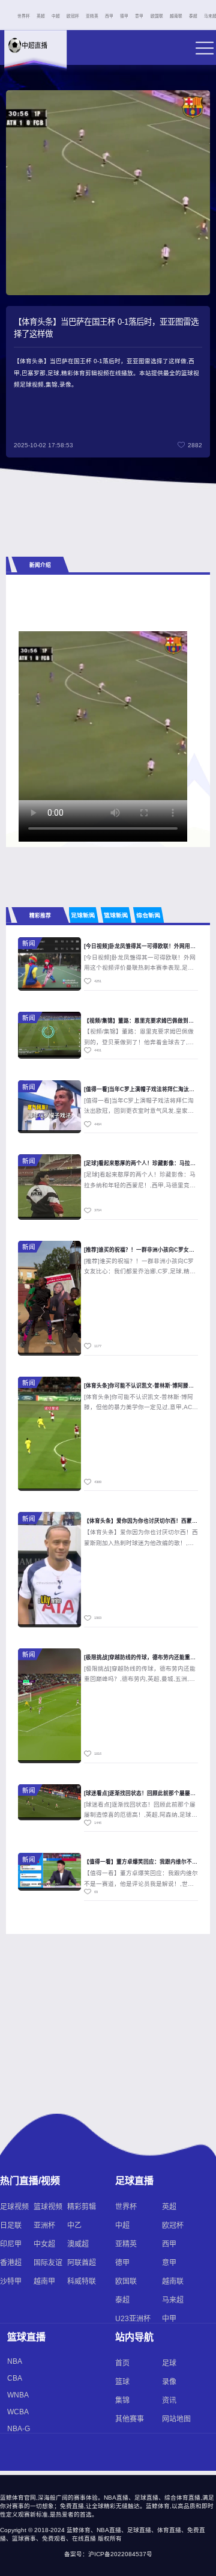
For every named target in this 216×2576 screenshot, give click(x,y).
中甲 (169, 2319)
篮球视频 (48, 2207)
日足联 (11, 2226)
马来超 (173, 2300)
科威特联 (82, 2281)
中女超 (44, 2244)
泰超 (193, 16)
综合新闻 (149, 915)
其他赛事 (130, 2419)
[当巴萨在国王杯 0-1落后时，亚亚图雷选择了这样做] (105, 716)
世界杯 (24, 16)
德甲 (124, 16)
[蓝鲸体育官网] (34, 55)
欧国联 (157, 16)
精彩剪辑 (82, 2207)
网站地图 (176, 2419)
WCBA (18, 2412)
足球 (169, 2363)
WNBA (18, 2395)
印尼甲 (11, 2244)
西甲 (109, 16)
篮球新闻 (116, 915)
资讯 (169, 2400)
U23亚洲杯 (133, 2319)
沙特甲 (11, 2281)
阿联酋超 (82, 2263)
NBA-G (19, 2429)
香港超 (11, 2263)
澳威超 (78, 2244)
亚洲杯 (44, 2226)
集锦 (122, 2400)
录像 (169, 2382)
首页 (122, 2363)
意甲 (139, 16)
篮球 (122, 2382)
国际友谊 (48, 2263)
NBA (15, 2361)
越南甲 (44, 2281)
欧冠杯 (73, 16)
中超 (56, 16)
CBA (15, 2378)
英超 (41, 16)
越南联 (176, 16)
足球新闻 (83, 915)
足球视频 (14, 2207)
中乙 (74, 2226)
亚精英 (92, 16)
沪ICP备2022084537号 (120, 2554)
